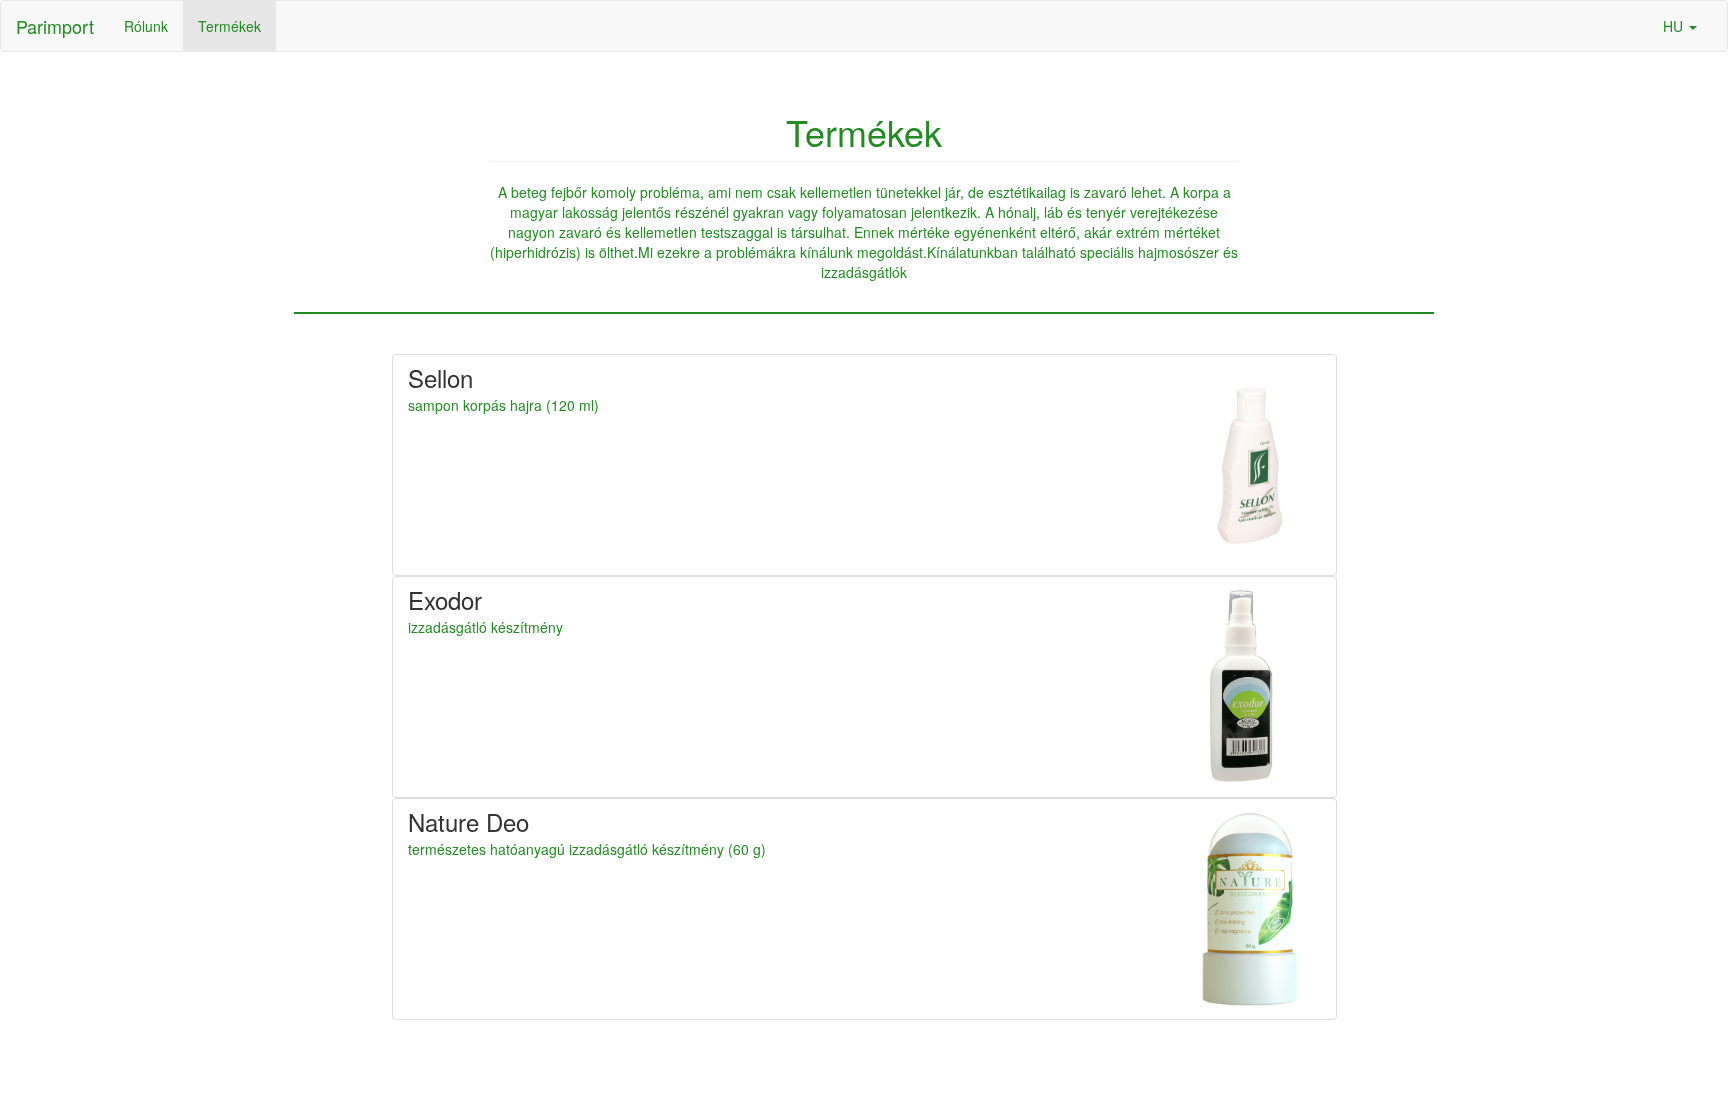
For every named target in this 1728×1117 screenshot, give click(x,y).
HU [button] (1675, 26)
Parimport (55, 26)
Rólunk (146, 26)
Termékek (229, 26)
